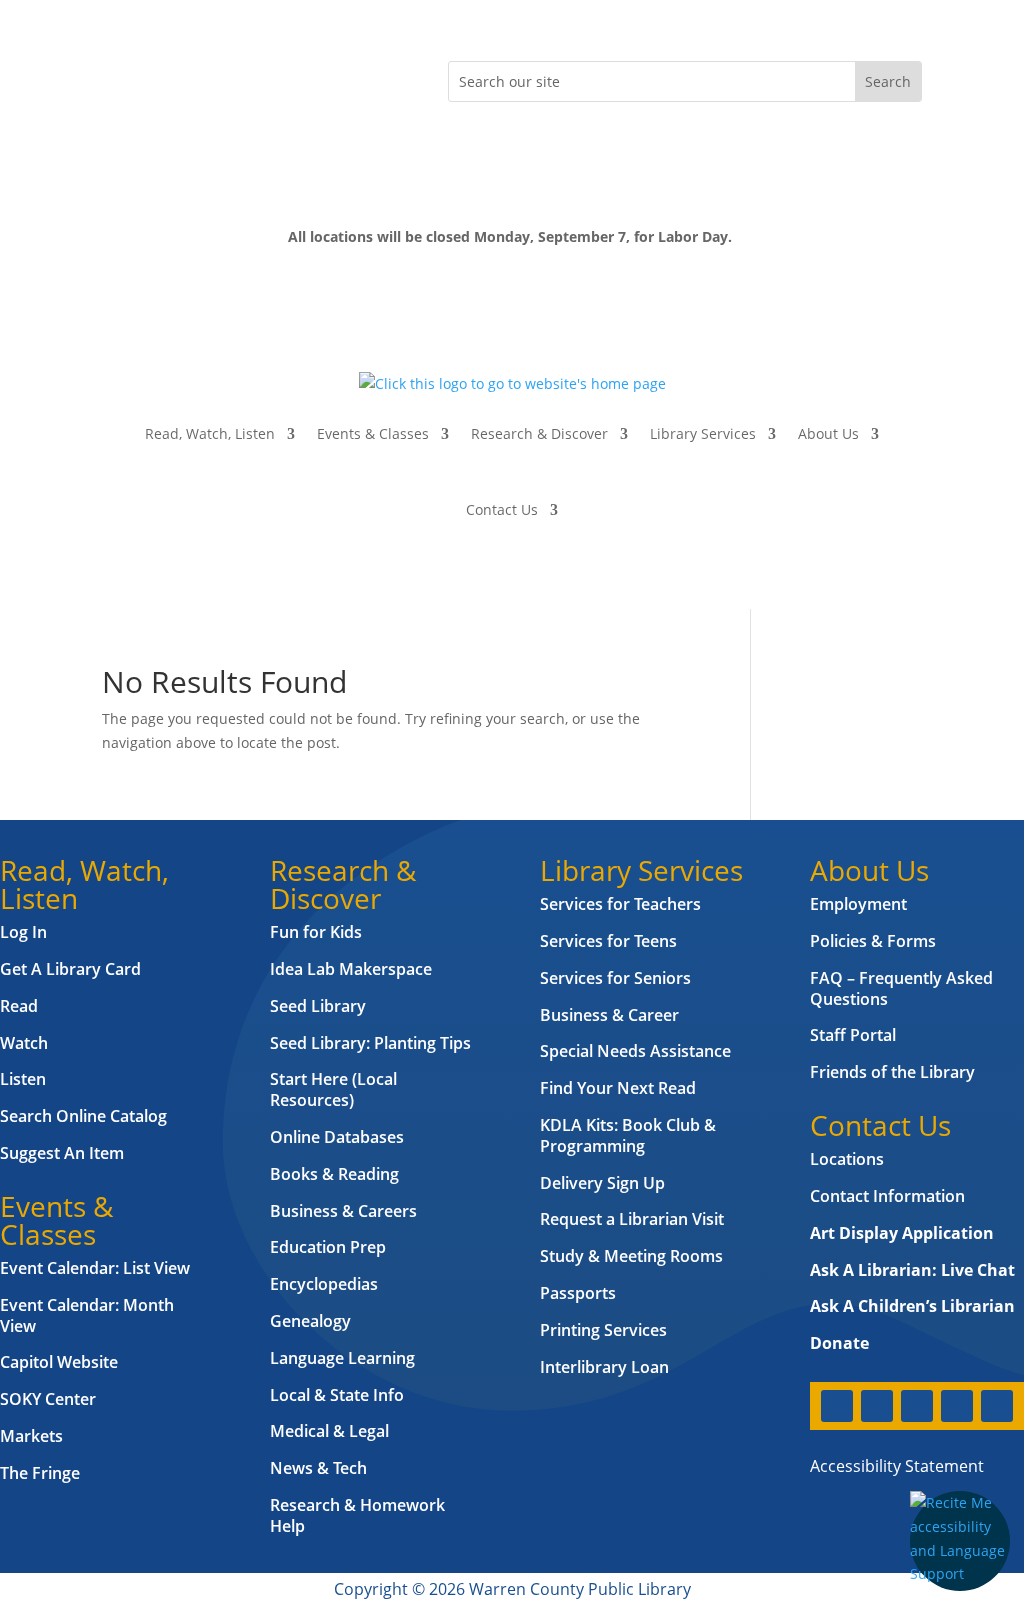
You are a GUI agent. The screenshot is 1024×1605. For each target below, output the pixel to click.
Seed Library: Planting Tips (370, 1043)
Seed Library (318, 1006)
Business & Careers (343, 1211)
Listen (23, 1079)
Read (19, 1006)
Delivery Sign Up (602, 1183)
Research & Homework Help (357, 1515)
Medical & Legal (329, 1431)
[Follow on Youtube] (238, 77)
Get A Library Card (70, 969)
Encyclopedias (324, 1284)
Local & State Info (337, 1395)
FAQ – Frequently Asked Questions (901, 988)
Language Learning (342, 1358)
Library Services (703, 433)
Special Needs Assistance (635, 1051)
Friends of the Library (892, 1072)
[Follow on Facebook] (118, 77)
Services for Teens (608, 941)
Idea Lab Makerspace (351, 969)
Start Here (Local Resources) (333, 1089)
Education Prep (328, 1247)
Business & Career (609, 1015)
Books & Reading (334, 1174)
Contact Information (887, 1196)
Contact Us (502, 509)
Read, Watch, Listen (210, 433)
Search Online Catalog (83, 1116)
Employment (858, 904)
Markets (31, 1436)
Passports (578, 1293)
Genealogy (310, 1321)
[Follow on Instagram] (198, 77)
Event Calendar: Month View (87, 1315)
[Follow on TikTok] (278, 77)
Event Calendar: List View (95, 1268)
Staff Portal (853, 1035)
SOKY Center (48, 1399)
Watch (24, 1043)
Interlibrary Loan (604, 1367)
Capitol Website (59, 1362)
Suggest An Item (62, 1153)
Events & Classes (373, 433)
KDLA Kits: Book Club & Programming (628, 1135)
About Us (828, 433)
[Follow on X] (158, 77)
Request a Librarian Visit (632, 1219)
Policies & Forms (873, 941)
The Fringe (40, 1473)
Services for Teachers (620, 904)
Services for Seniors (615, 978)
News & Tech (318, 1468)
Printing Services (603, 1330)
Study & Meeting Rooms (631, 1256)
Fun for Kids (316, 932)
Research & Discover (539, 433)
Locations (847, 1159)
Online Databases (337, 1137)
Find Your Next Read (618, 1088)
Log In (23, 932)
